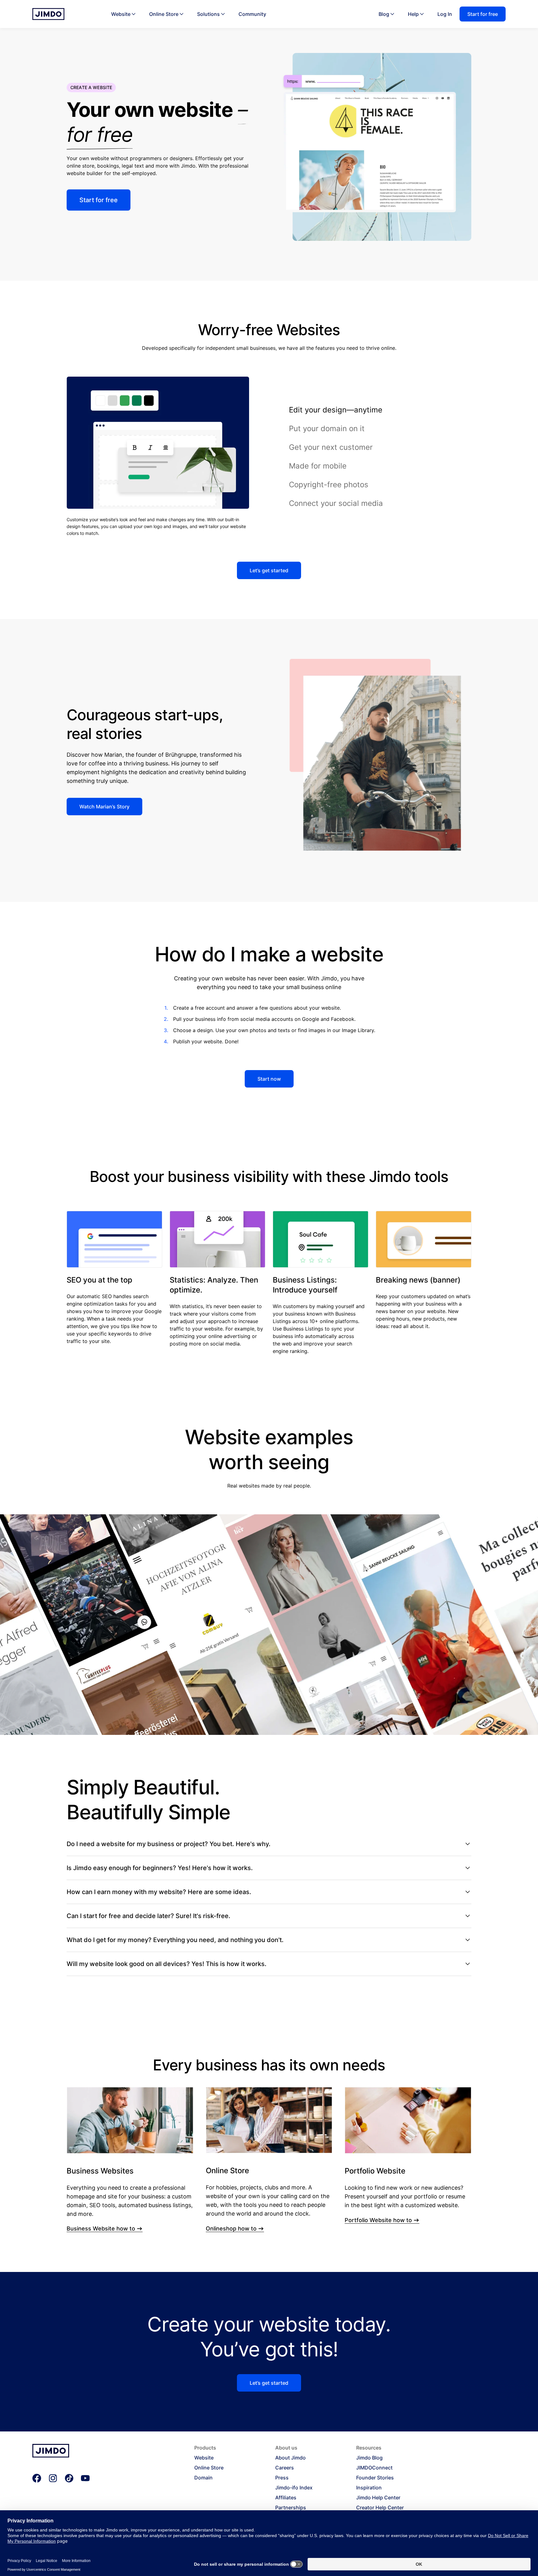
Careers (285, 2468)
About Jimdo (290, 2458)
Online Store (164, 14)
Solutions (208, 14)
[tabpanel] (158, 457)
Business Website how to (101, 2229)
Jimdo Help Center (378, 2497)
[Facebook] (37, 2478)
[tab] (380, 410)
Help (413, 14)
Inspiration (369, 2488)
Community (252, 14)
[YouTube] (85, 2478)
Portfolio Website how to (378, 2220)
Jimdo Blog (369, 2458)
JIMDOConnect (374, 2468)
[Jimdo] (48, 14)
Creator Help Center (380, 2507)
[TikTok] (69, 2478)
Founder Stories (375, 2478)
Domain (203, 2478)
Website (121, 14)
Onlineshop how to (231, 2229)
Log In (445, 14)
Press (282, 2478)
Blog (384, 14)
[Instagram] (53, 2478)
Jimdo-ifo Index (294, 2488)
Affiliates (286, 2497)
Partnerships (291, 2507)
